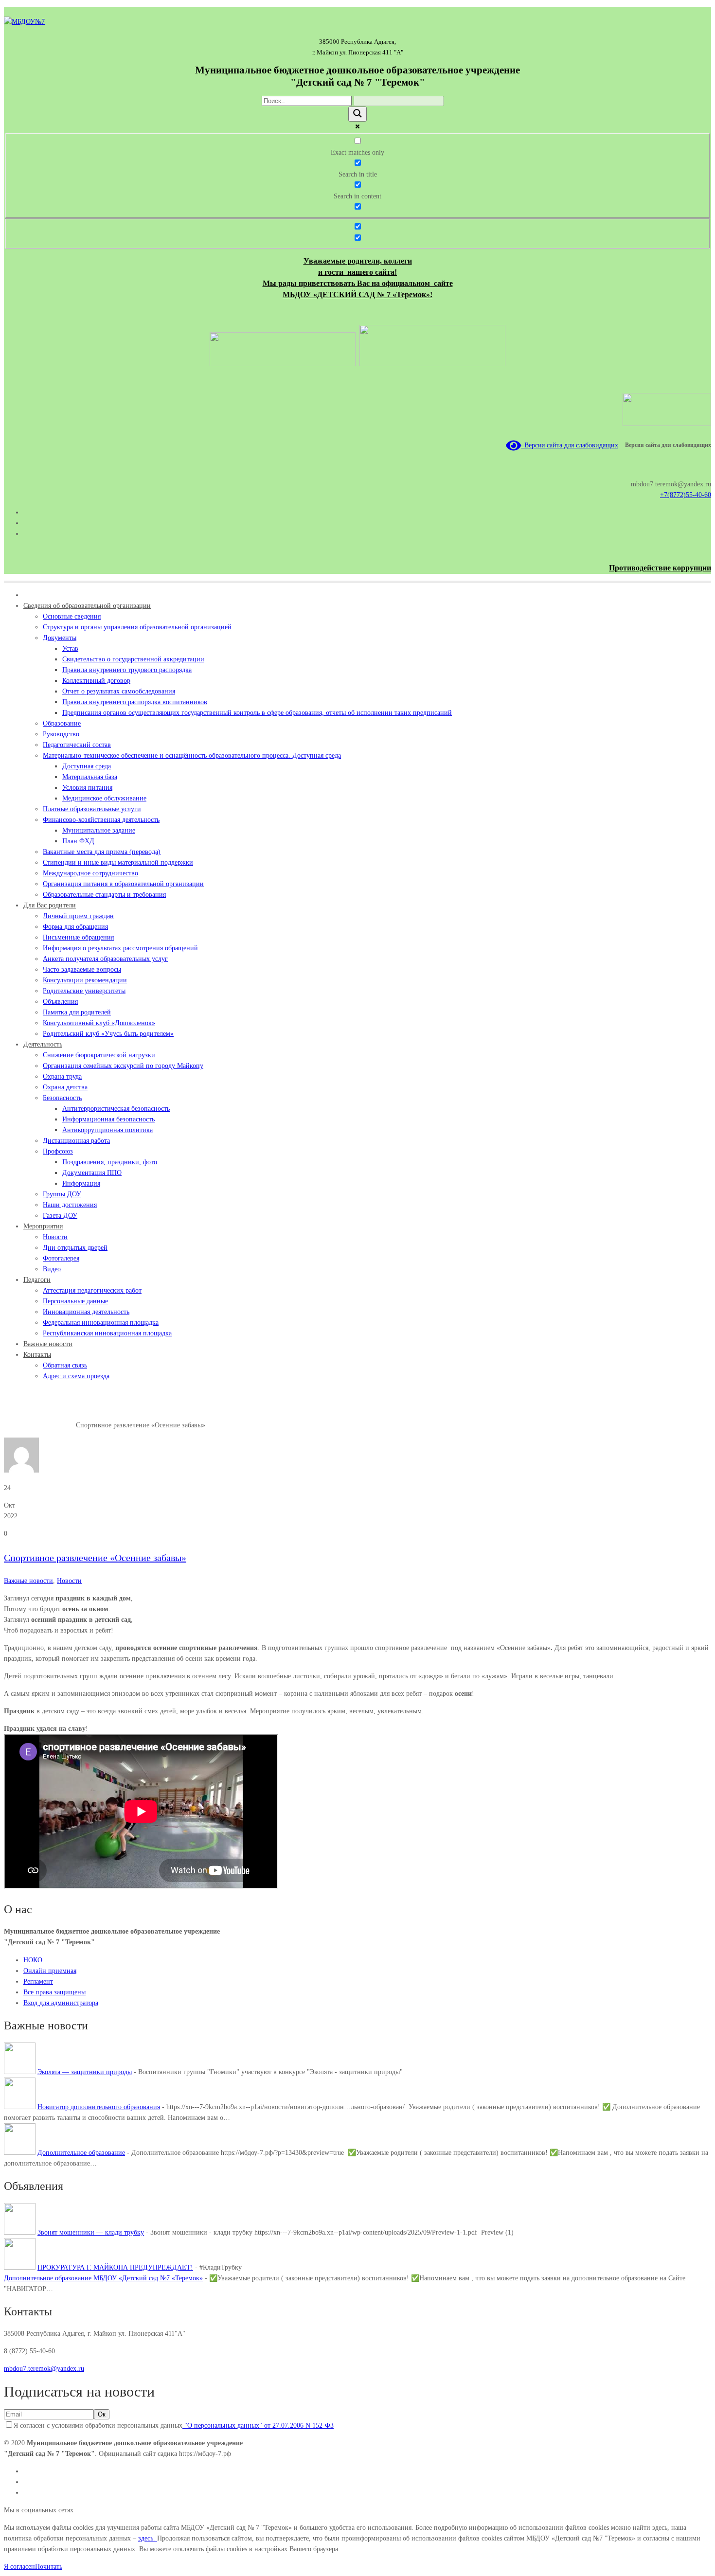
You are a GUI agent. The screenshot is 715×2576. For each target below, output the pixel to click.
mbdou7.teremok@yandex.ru (44, 2369)
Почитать (49, 2567)
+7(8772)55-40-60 (686, 495)
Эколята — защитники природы (85, 2072)
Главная (15, 1425)
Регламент (38, 1981)
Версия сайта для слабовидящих (570, 445)
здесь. (148, 2538)
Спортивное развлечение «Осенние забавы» (95, 1558)
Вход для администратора (61, 2003)
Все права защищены (54, 1992)
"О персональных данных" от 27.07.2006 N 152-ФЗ (258, 2425)
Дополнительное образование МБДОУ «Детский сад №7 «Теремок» (103, 2278)
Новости (69, 1581)
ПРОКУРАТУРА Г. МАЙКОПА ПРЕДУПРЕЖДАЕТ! (115, 2267)
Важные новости (51, 1425)
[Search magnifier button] (357, 114)
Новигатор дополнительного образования (99, 2107)
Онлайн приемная (50, 1971)
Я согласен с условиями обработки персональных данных (174, 2425)
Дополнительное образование (81, 2153)
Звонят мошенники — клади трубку (91, 2232)
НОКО (33, 1960)
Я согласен (19, 2567)
